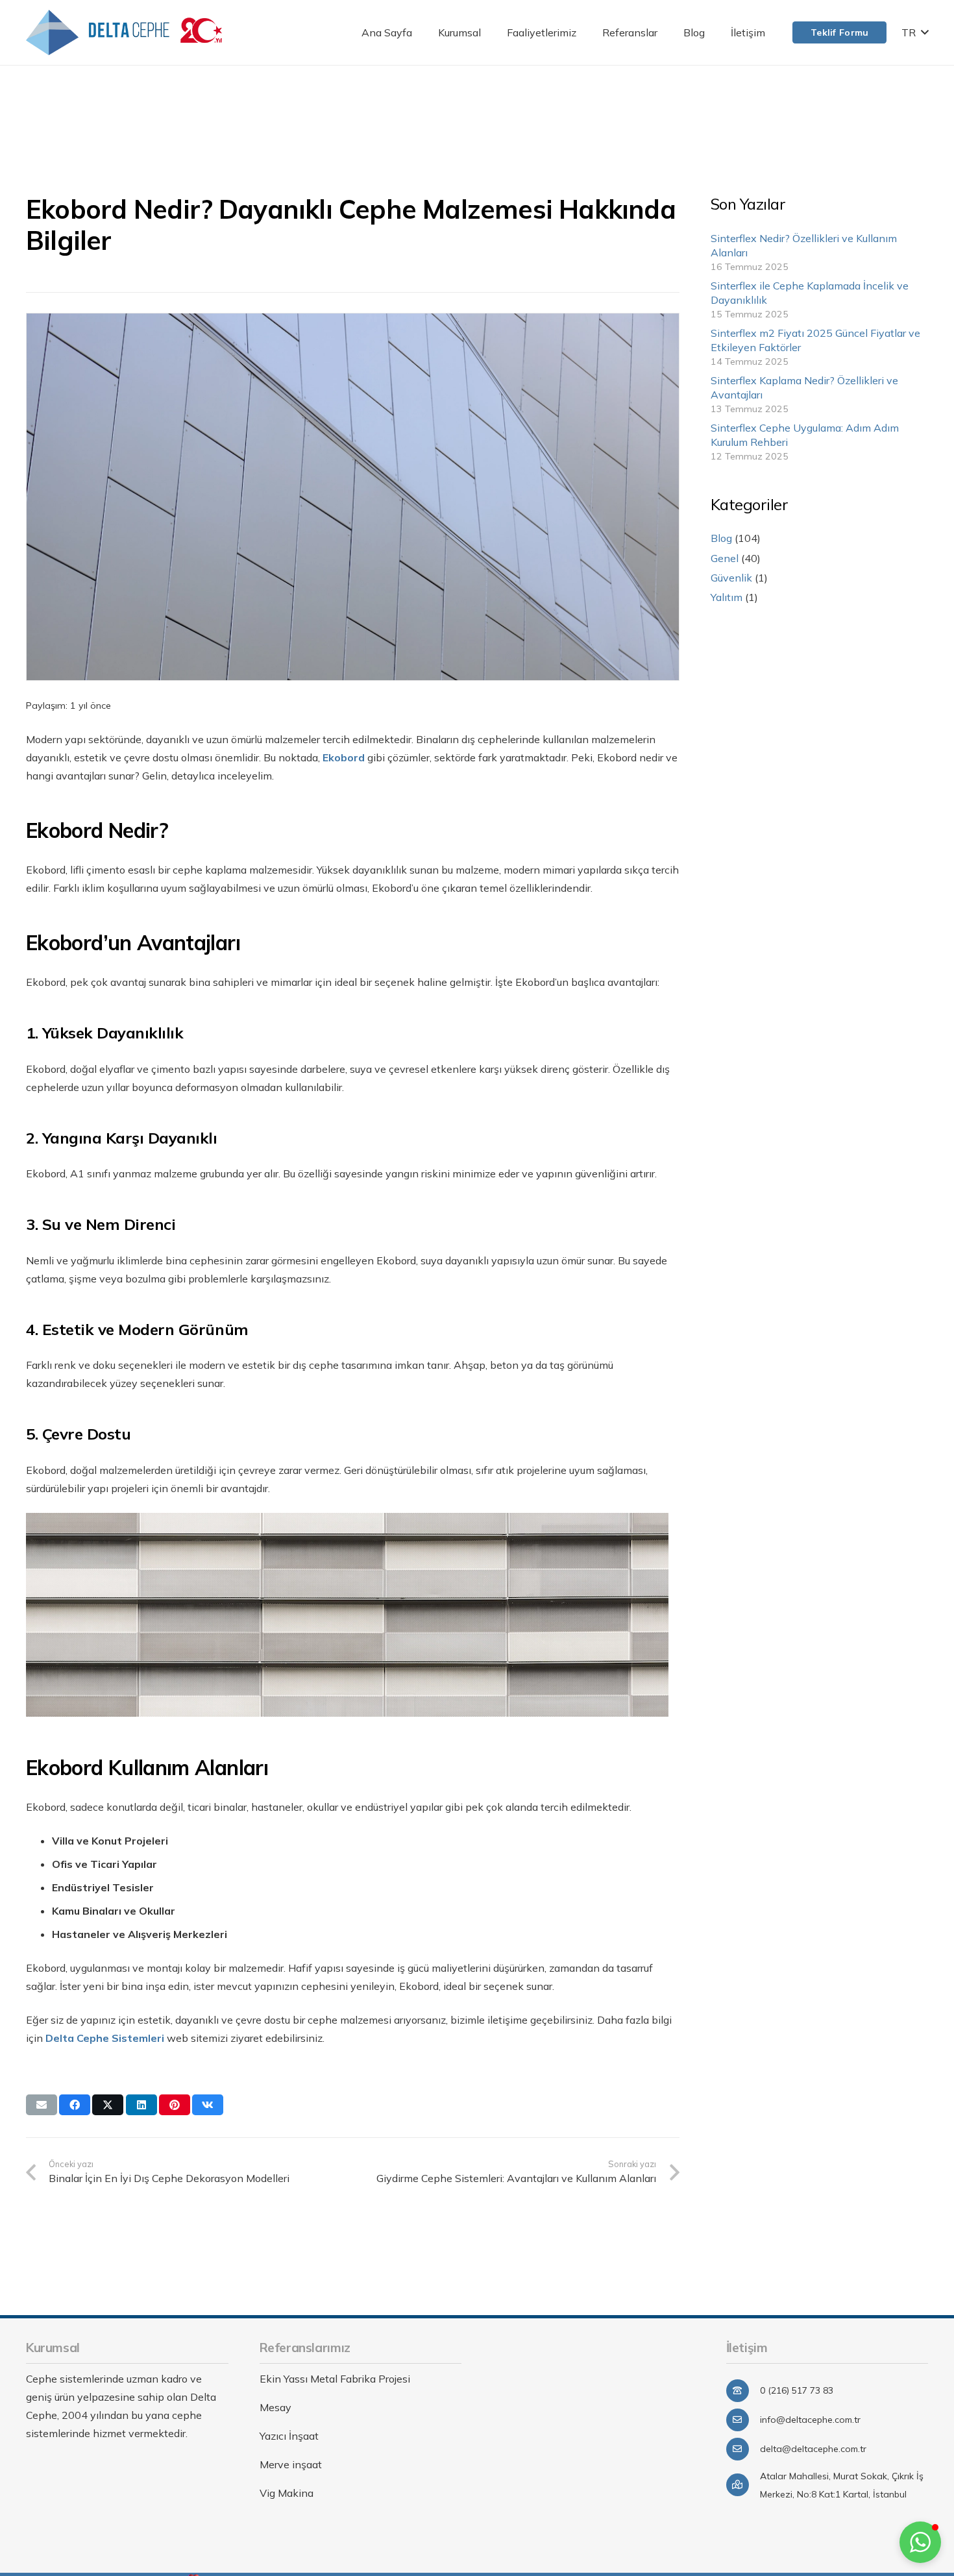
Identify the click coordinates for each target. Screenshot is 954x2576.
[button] (490, 32)
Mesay (275, 2407)
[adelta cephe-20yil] (124, 32)
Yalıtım (727, 597)
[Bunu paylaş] (75, 2105)
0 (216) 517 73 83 (797, 2390)
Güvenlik (731, 578)
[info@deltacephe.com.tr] (743, 2420)
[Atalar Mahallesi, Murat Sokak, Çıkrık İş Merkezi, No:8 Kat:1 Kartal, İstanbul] (743, 2485)
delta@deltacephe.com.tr (813, 2449)
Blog (721, 538)
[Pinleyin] (175, 2105)
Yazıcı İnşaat (289, 2436)
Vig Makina (287, 2493)
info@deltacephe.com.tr (810, 2420)
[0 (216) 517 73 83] (743, 2391)
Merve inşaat (291, 2464)
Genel (725, 558)
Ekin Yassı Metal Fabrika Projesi (335, 2379)
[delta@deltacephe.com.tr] (743, 2449)
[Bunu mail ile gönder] (42, 2105)
